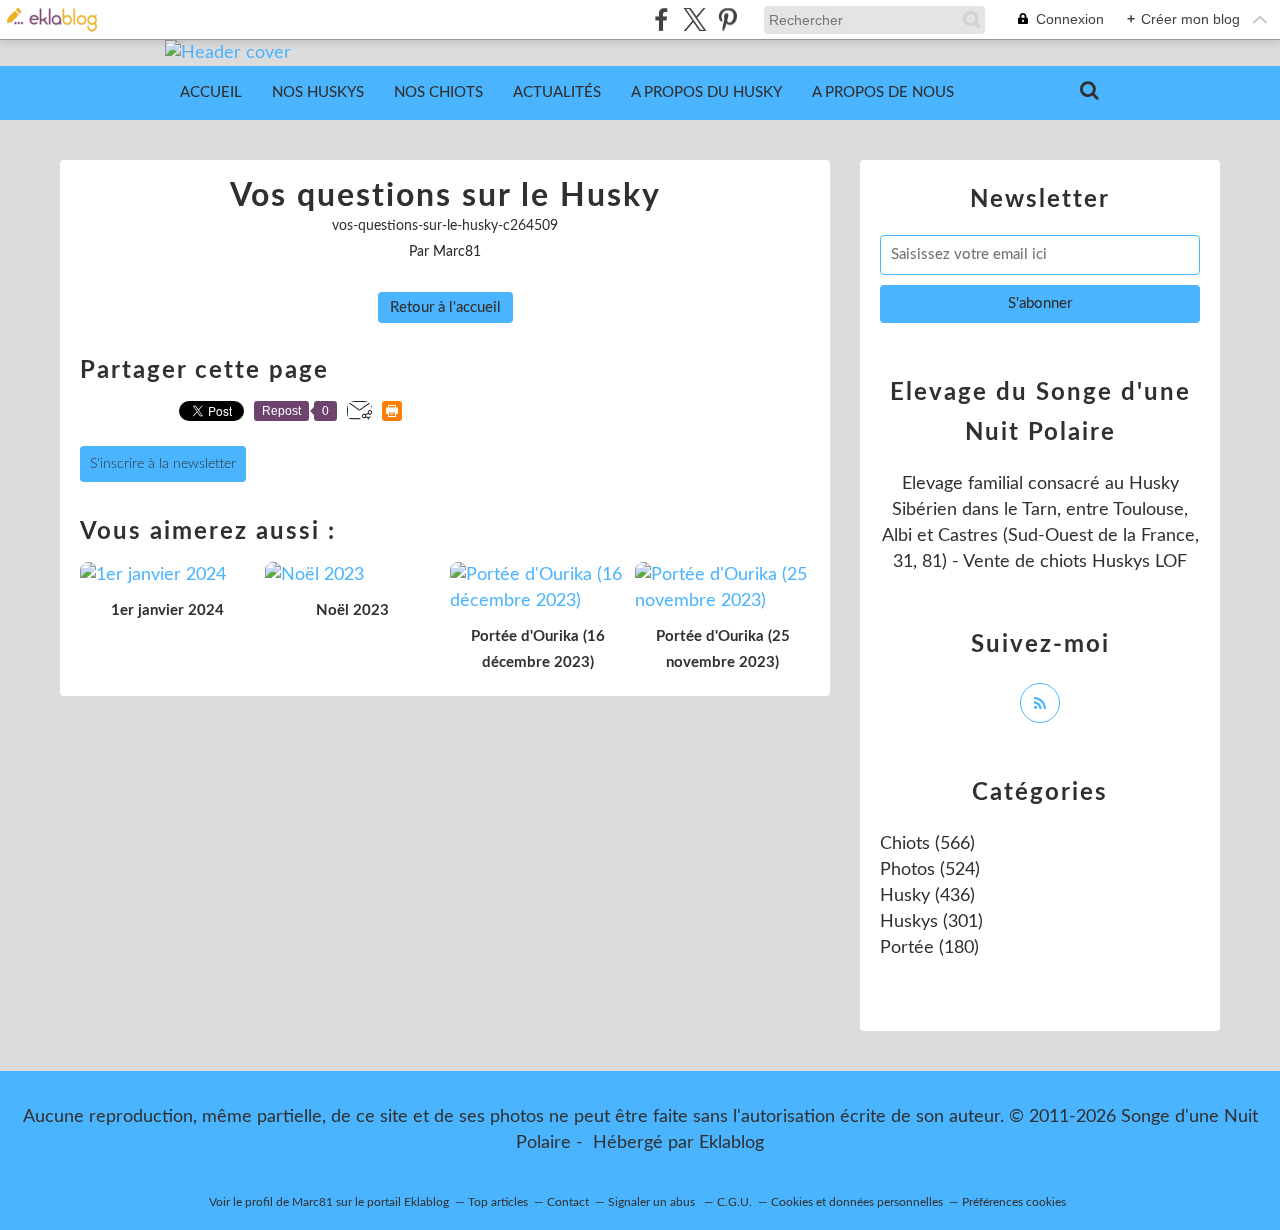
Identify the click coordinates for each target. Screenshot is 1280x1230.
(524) (930, 870)
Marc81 (312, 1202)
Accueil (211, 92)
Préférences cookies (1014, 1202)
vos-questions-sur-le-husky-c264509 (445, 226)
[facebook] (661, 19)
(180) (929, 948)
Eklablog (731, 1143)
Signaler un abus (653, 1202)
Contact (568, 1202)
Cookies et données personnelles (857, 1202)
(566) (927, 844)
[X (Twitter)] (694, 19)
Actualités (557, 92)
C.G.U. (734, 1202)
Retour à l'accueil (445, 307)
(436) (927, 896)
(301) (931, 922)
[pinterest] (727, 19)
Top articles (498, 1202)
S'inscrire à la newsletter (163, 464)
